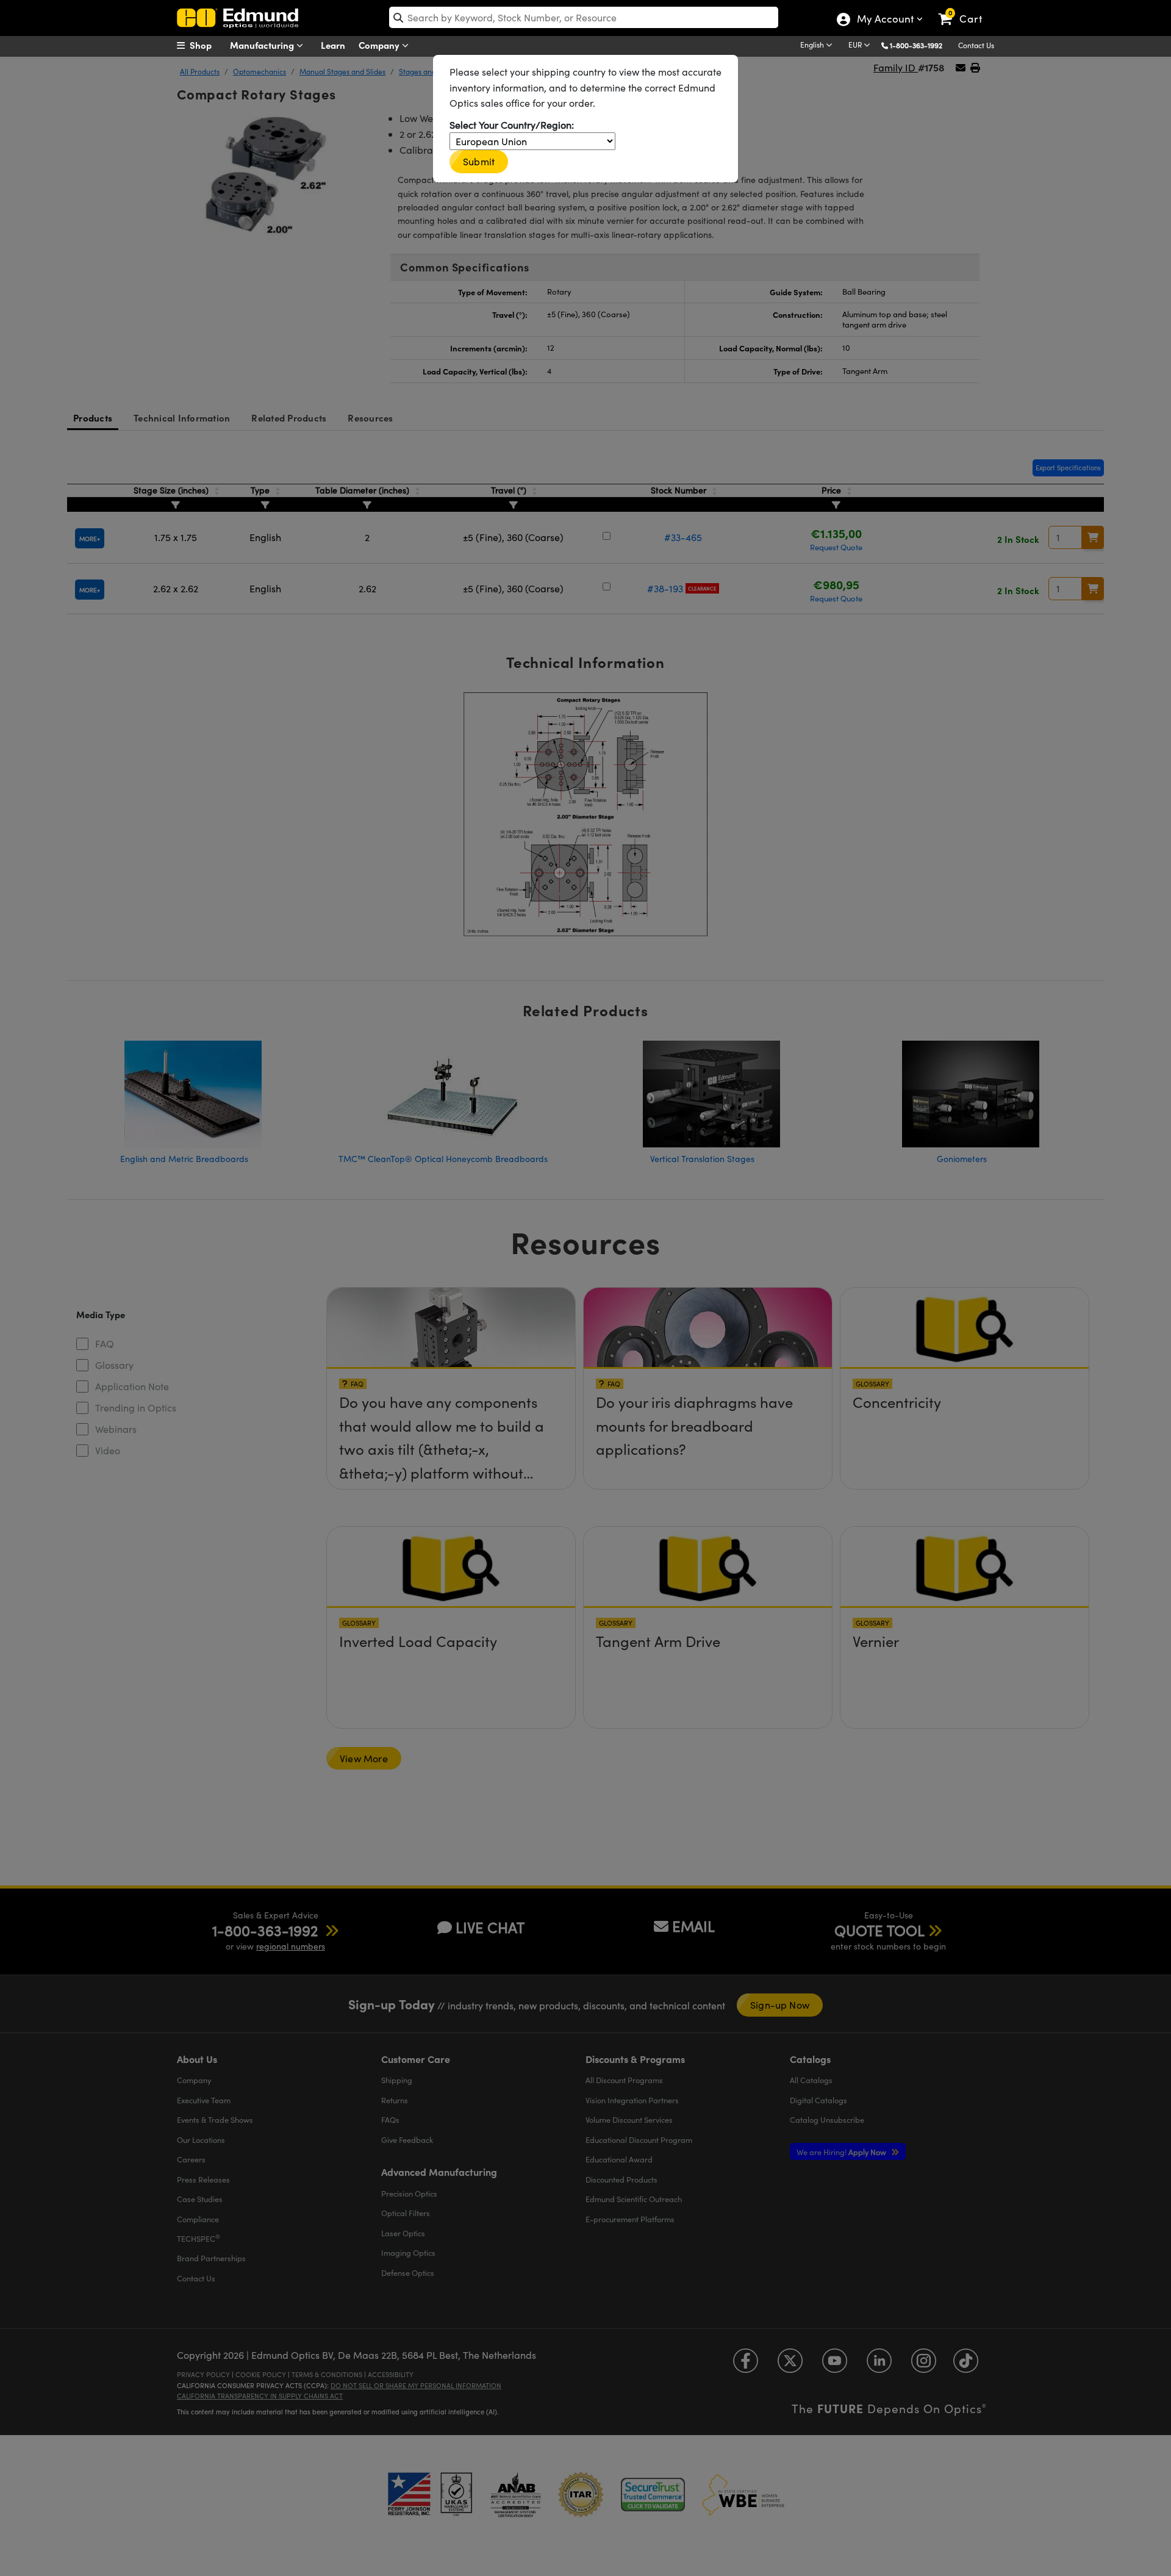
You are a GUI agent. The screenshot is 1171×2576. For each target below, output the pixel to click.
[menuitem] (207, 45)
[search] (584, 17)
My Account (885, 20)
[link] (966, 9)
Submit (479, 161)
